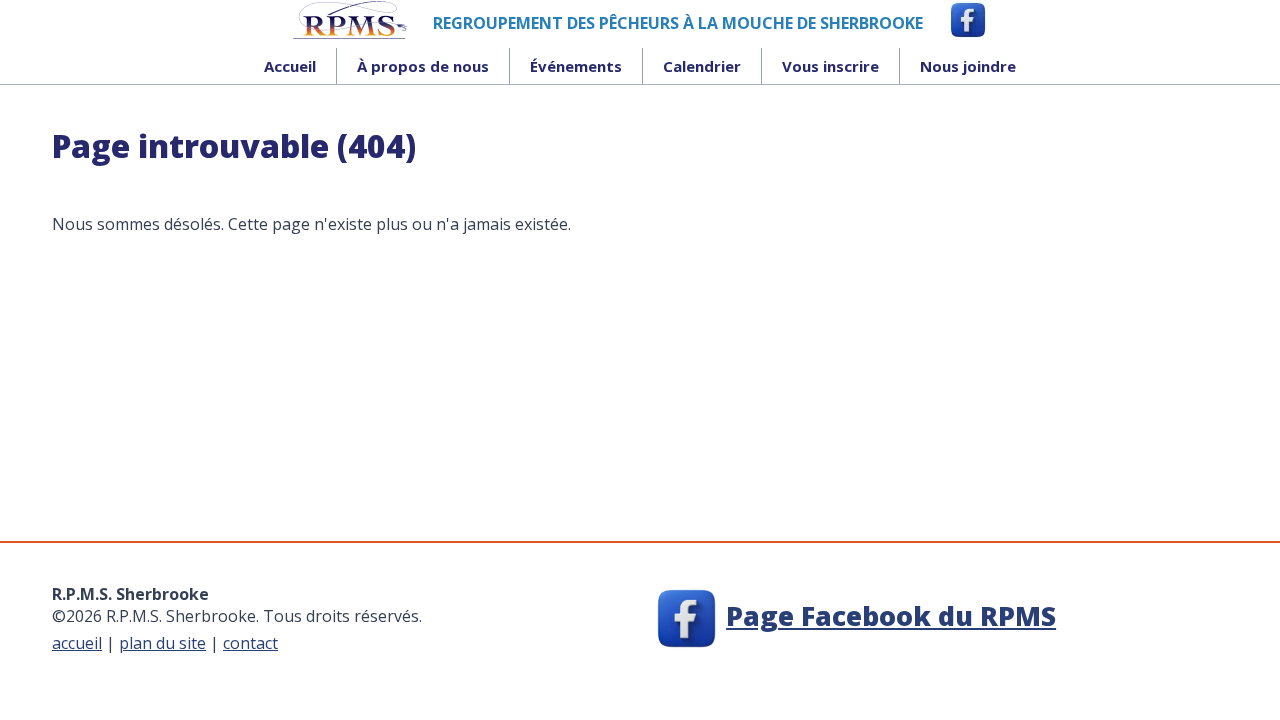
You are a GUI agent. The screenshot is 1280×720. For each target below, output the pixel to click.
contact (250, 643)
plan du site (162, 643)
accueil (77, 643)
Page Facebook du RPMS (891, 616)
